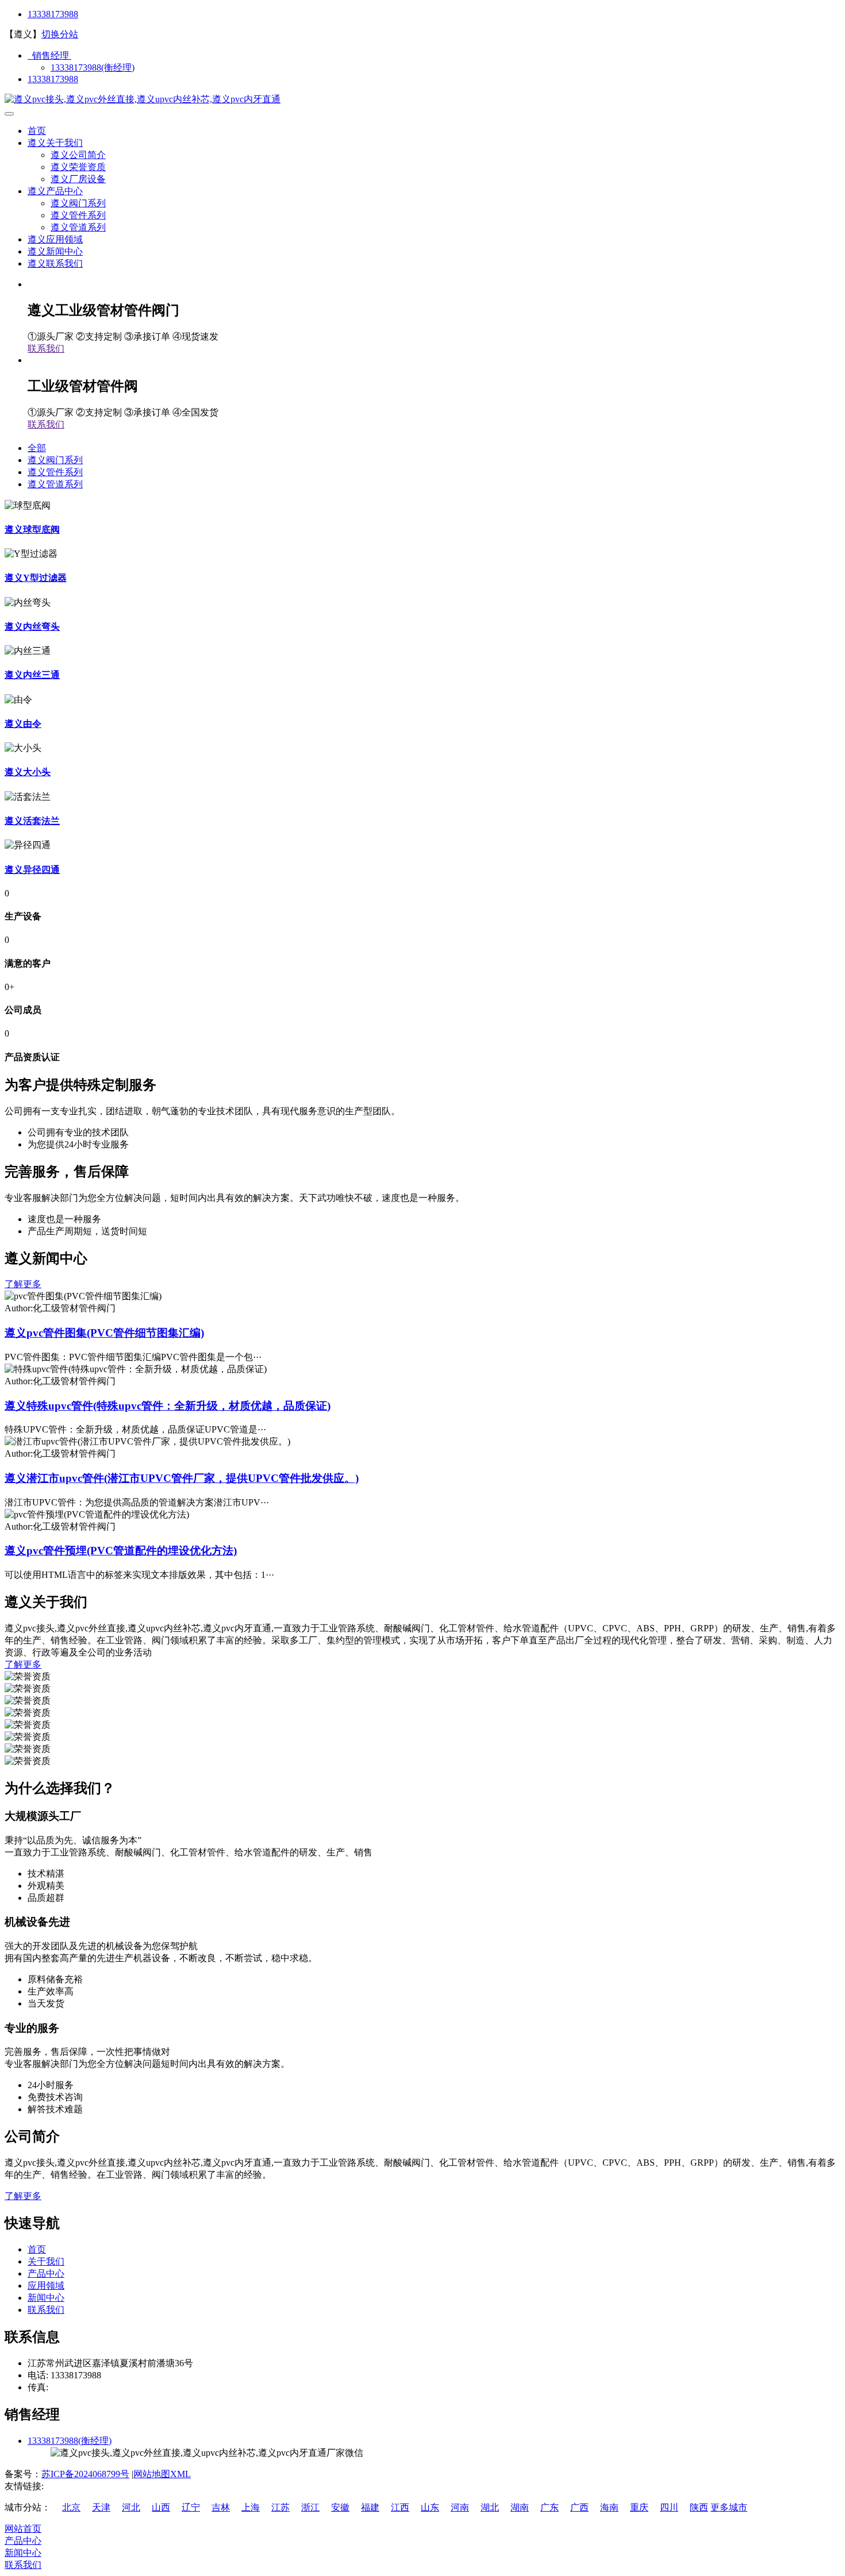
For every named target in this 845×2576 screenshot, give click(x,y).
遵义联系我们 (55, 263)
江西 (400, 2507)
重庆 (639, 2507)
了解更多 (23, 1284)
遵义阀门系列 (78, 203)
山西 (161, 2507)
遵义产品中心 (55, 191)
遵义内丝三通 (32, 675)
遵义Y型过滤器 (36, 578)
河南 (460, 2507)
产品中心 (46, 2273)
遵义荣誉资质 (78, 167)
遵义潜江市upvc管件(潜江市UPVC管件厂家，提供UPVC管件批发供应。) (182, 1478)
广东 (550, 2507)
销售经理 (49, 55)
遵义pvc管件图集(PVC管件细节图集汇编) (104, 1333)
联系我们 (46, 349)
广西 (579, 2507)
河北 (131, 2507)
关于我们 (46, 2261)
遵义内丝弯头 (32, 627)
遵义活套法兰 (32, 821)
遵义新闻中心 (55, 251)
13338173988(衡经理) (93, 68)
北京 (71, 2507)
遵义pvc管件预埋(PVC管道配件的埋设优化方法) (121, 1551)
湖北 (490, 2507)
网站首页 (23, 2529)
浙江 (310, 2507)
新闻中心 (46, 2298)
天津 (101, 2507)
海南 (609, 2507)
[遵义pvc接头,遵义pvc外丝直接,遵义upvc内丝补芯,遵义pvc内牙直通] (143, 99)
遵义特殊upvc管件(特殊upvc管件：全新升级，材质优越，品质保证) (168, 1406)
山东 (430, 2507)
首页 (37, 131)
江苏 (281, 2507)
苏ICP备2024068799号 (85, 2474)
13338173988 (53, 14)
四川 (669, 2507)
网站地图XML (162, 2474)
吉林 (221, 2507)
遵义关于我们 (55, 143)
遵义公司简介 (78, 155)
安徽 (340, 2507)
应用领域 (46, 2286)
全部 (37, 448)
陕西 (699, 2507)
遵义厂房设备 (78, 179)
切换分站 (60, 34)
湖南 (520, 2507)
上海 (251, 2507)
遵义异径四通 (32, 870)
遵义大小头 (28, 772)
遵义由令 (23, 724)
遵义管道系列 (78, 227)
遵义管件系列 (78, 215)
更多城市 (729, 2507)
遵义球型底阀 (32, 530)
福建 (370, 2507)
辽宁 (191, 2507)
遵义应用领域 (55, 239)
